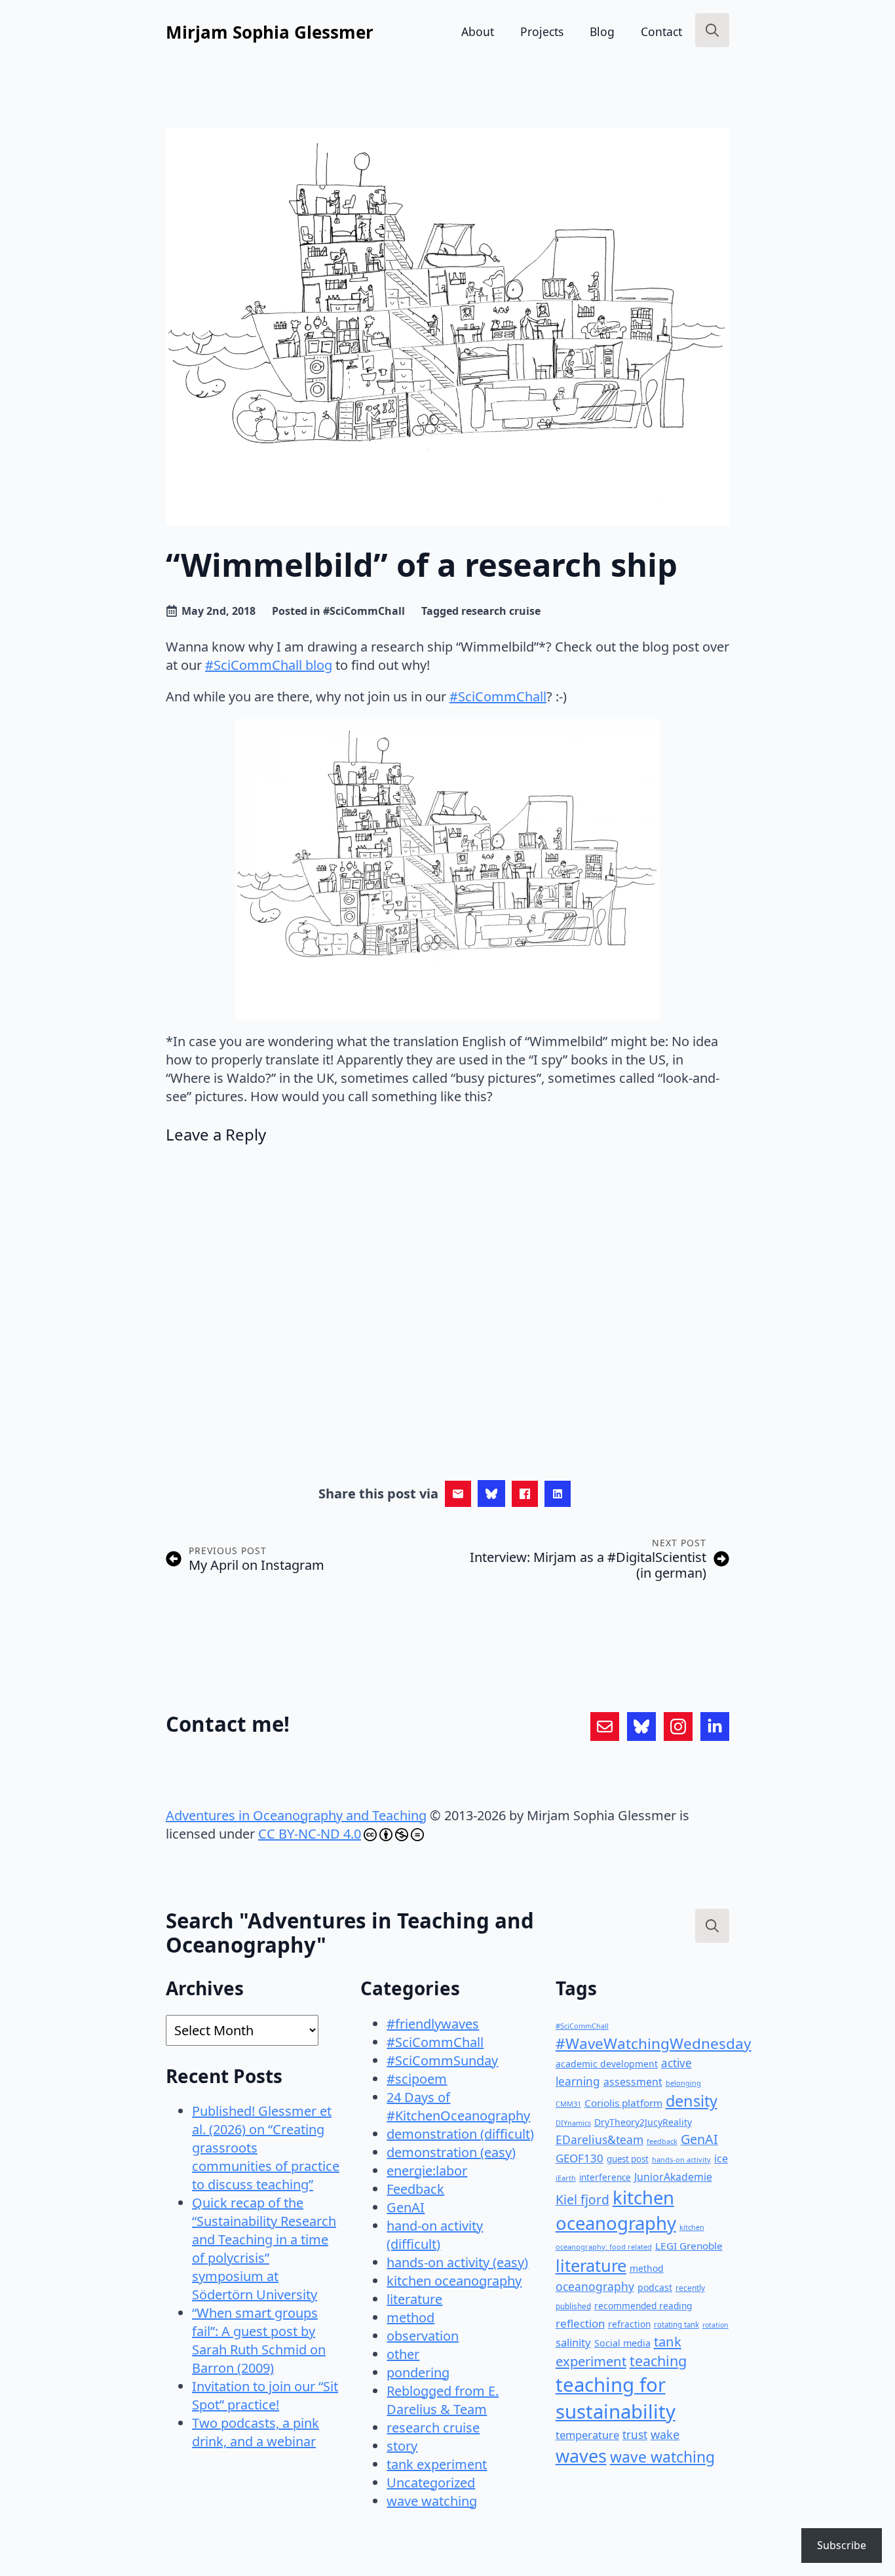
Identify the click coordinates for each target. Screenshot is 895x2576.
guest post (628, 2159)
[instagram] (678, 1727)
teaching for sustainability (616, 2398)
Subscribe (842, 2545)
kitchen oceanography (454, 2281)
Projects (542, 31)
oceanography (595, 2286)
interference (605, 2177)
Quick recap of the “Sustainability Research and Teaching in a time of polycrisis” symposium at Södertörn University (264, 2249)
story (402, 2446)
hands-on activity (681, 2159)
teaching (658, 2361)
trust (635, 2435)
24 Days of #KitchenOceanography (458, 2106)
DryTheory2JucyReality (643, 2122)
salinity (573, 2342)
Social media (622, 2343)
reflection (580, 2323)
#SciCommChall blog (269, 665)
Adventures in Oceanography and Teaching (296, 1815)
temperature (587, 2435)
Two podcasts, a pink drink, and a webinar (256, 2432)
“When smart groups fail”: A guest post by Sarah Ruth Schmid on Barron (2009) (259, 2340)
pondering (418, 2372)
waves (581, 2456)
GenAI (406, 2207)
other (403, 2354)
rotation (715, 2325)
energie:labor (427, 2171)
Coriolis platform (623, 2103)
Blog (602, 31)
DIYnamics (573, 2123)
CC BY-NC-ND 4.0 (310, 1834)
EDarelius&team (600, 2139)
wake (665, 2434)
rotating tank (676, 2325)
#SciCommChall (364, 611)
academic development (607, 2064)
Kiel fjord (582, 2199)
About (478, 31)
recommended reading (643, 2306)
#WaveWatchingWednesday (654, 2043)
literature (414, 2299)
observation (423, 2336)
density (692, 2101)
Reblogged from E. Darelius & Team (443, 2400)
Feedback (415, 2189)
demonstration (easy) (451, 2152)
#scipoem (417, 2079)
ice (721, 2158)
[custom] (605, 1727)
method (410, 2317)
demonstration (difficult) (460, 2134)
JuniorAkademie (673, 2177)
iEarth (566, 2178)
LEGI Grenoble (689, 2246)
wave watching (432, 2501)
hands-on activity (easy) (457, 2262)
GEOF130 (580, 2158)
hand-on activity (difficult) (435, 2235)
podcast (655, 2287)
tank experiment (437, 2464)
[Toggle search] (712, 30)
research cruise (501, 611)
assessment (633, 2082)
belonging (683, 2083)
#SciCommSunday (442, 2060)
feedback (662, 2141)
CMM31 (568, 2104)
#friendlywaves (433, 2024)
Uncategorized (431, 2483)
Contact (661, 31)
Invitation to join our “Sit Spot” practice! (265, 2395)
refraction (629, 2324)
